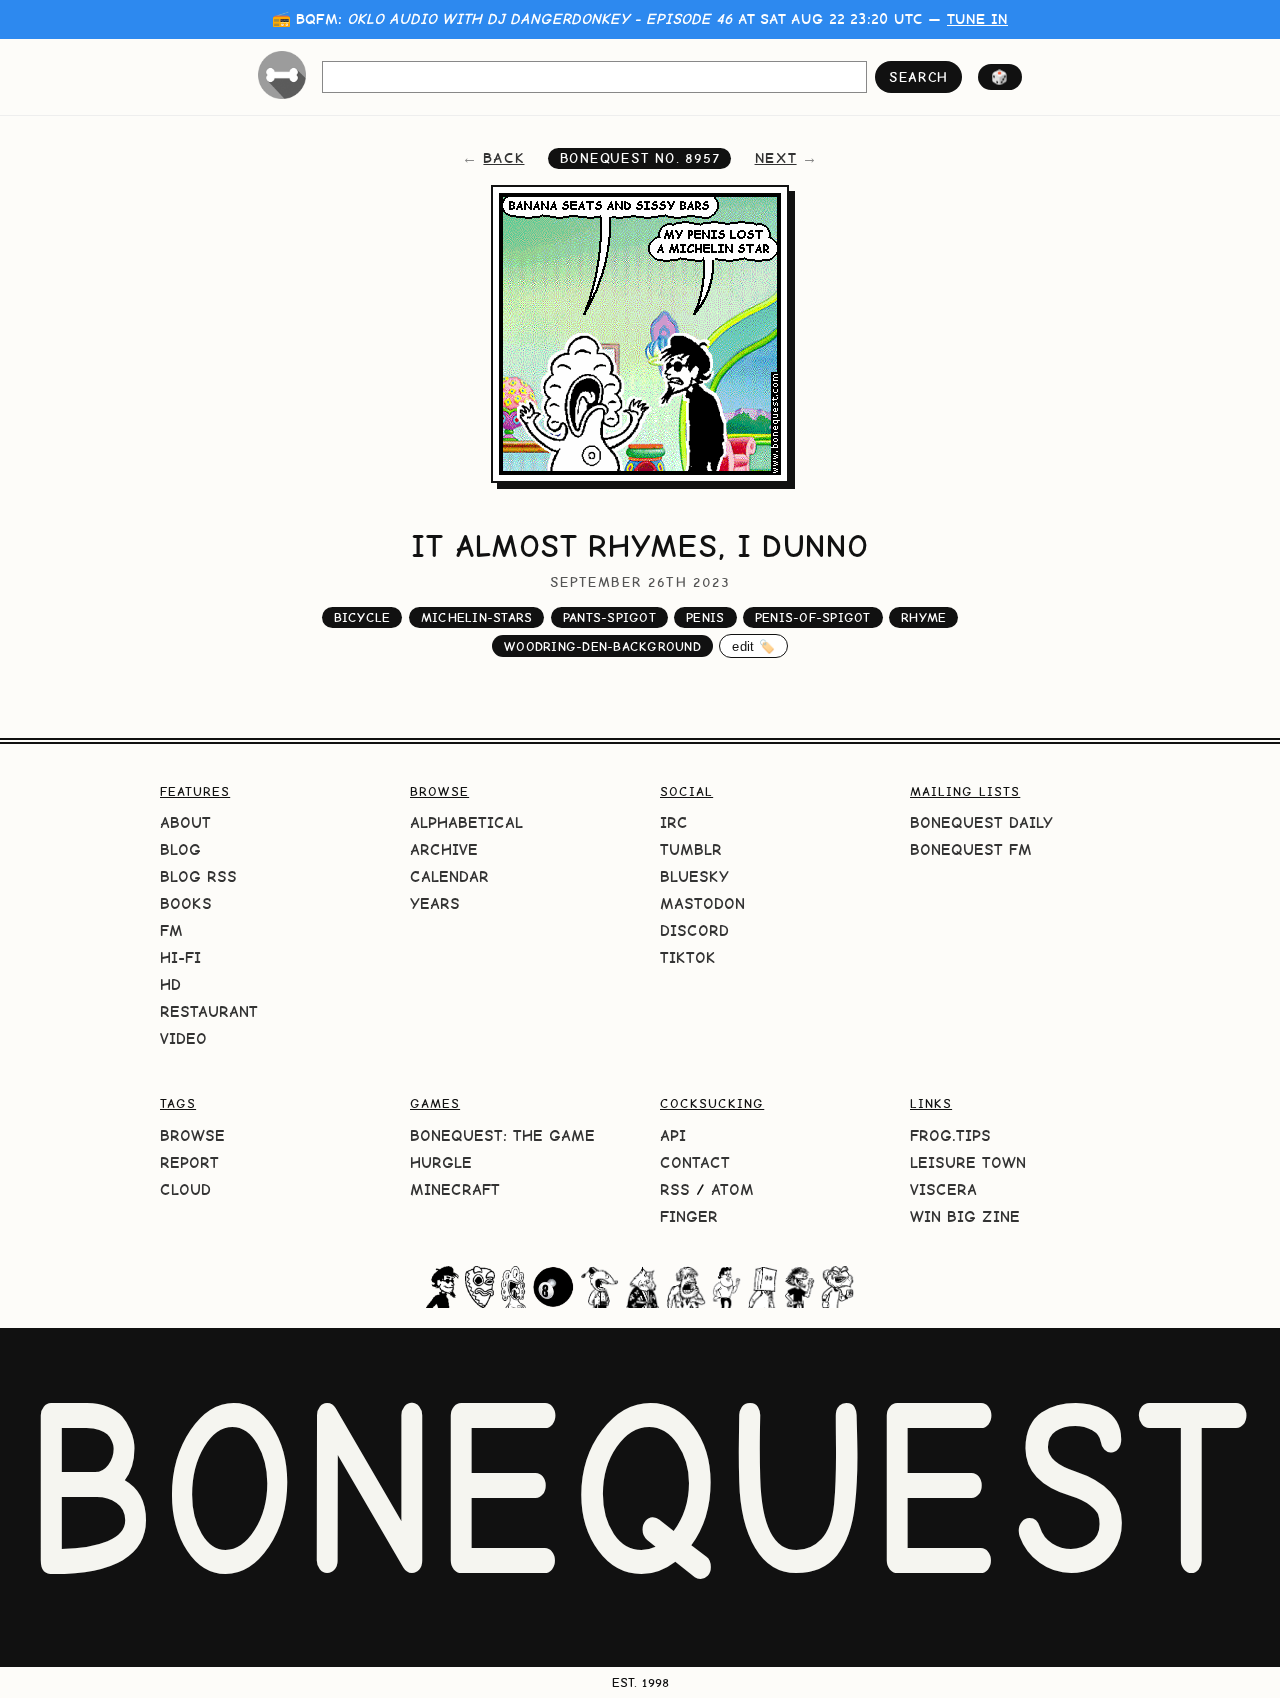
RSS (675, 1189)
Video (183, 1038)
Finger (689, 1216)
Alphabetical (466, 822)
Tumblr (691, 849)
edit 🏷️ (753, 646)
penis (705, 617)
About (185, 822)
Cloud (185, 1189)
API (673, 1135)
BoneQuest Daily (981, 822)
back (503, 158)
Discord (694, 930)
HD (170, 984)
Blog (180, 849)
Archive (444, 849)
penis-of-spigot (813, 617)
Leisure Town (968, 1162)
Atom (732, 1189)
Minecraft (455, 1189)
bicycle (362, 617)
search (918, 77)
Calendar (449, 876)
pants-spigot (609, 617)
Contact (695, 1162)
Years (435, 903)
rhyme (923, 617)
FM (171, 930)
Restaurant (209, 1011)
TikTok (688, 957)
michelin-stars (477, 617)
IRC (674, 822)
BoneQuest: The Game (502, 1135)
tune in (977, 19)
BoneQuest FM (971, 849)
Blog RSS (198, 876)
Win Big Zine (965, 1216)
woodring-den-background (602, 646)
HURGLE (441, 1162)
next (776, 158)
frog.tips (950, 1135)
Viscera (943, 1189)
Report (189, 1162)
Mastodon (702, 903)
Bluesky (694, 876)
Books (186, 903)
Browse (192, 1135)
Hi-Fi (180, 957)
